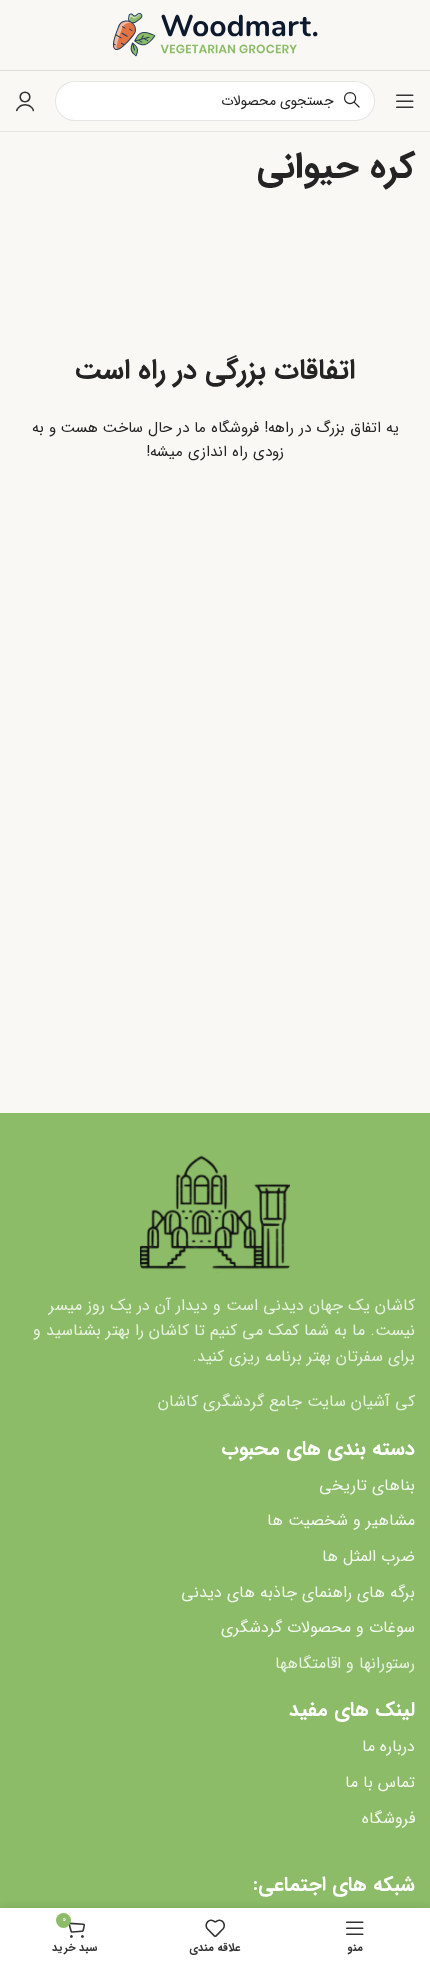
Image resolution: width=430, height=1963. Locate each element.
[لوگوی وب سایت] (215, 34)
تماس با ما (380, 1782)
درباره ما (388, 1746)
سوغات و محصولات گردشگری (318, 1627)
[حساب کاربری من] (25, 101)
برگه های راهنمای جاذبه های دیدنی (298, 1592)
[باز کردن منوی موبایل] (405, 101)
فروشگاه (388, 1818)
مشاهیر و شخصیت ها (341, 1520)
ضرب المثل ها (368, 1556)
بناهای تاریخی (367, 1485)
